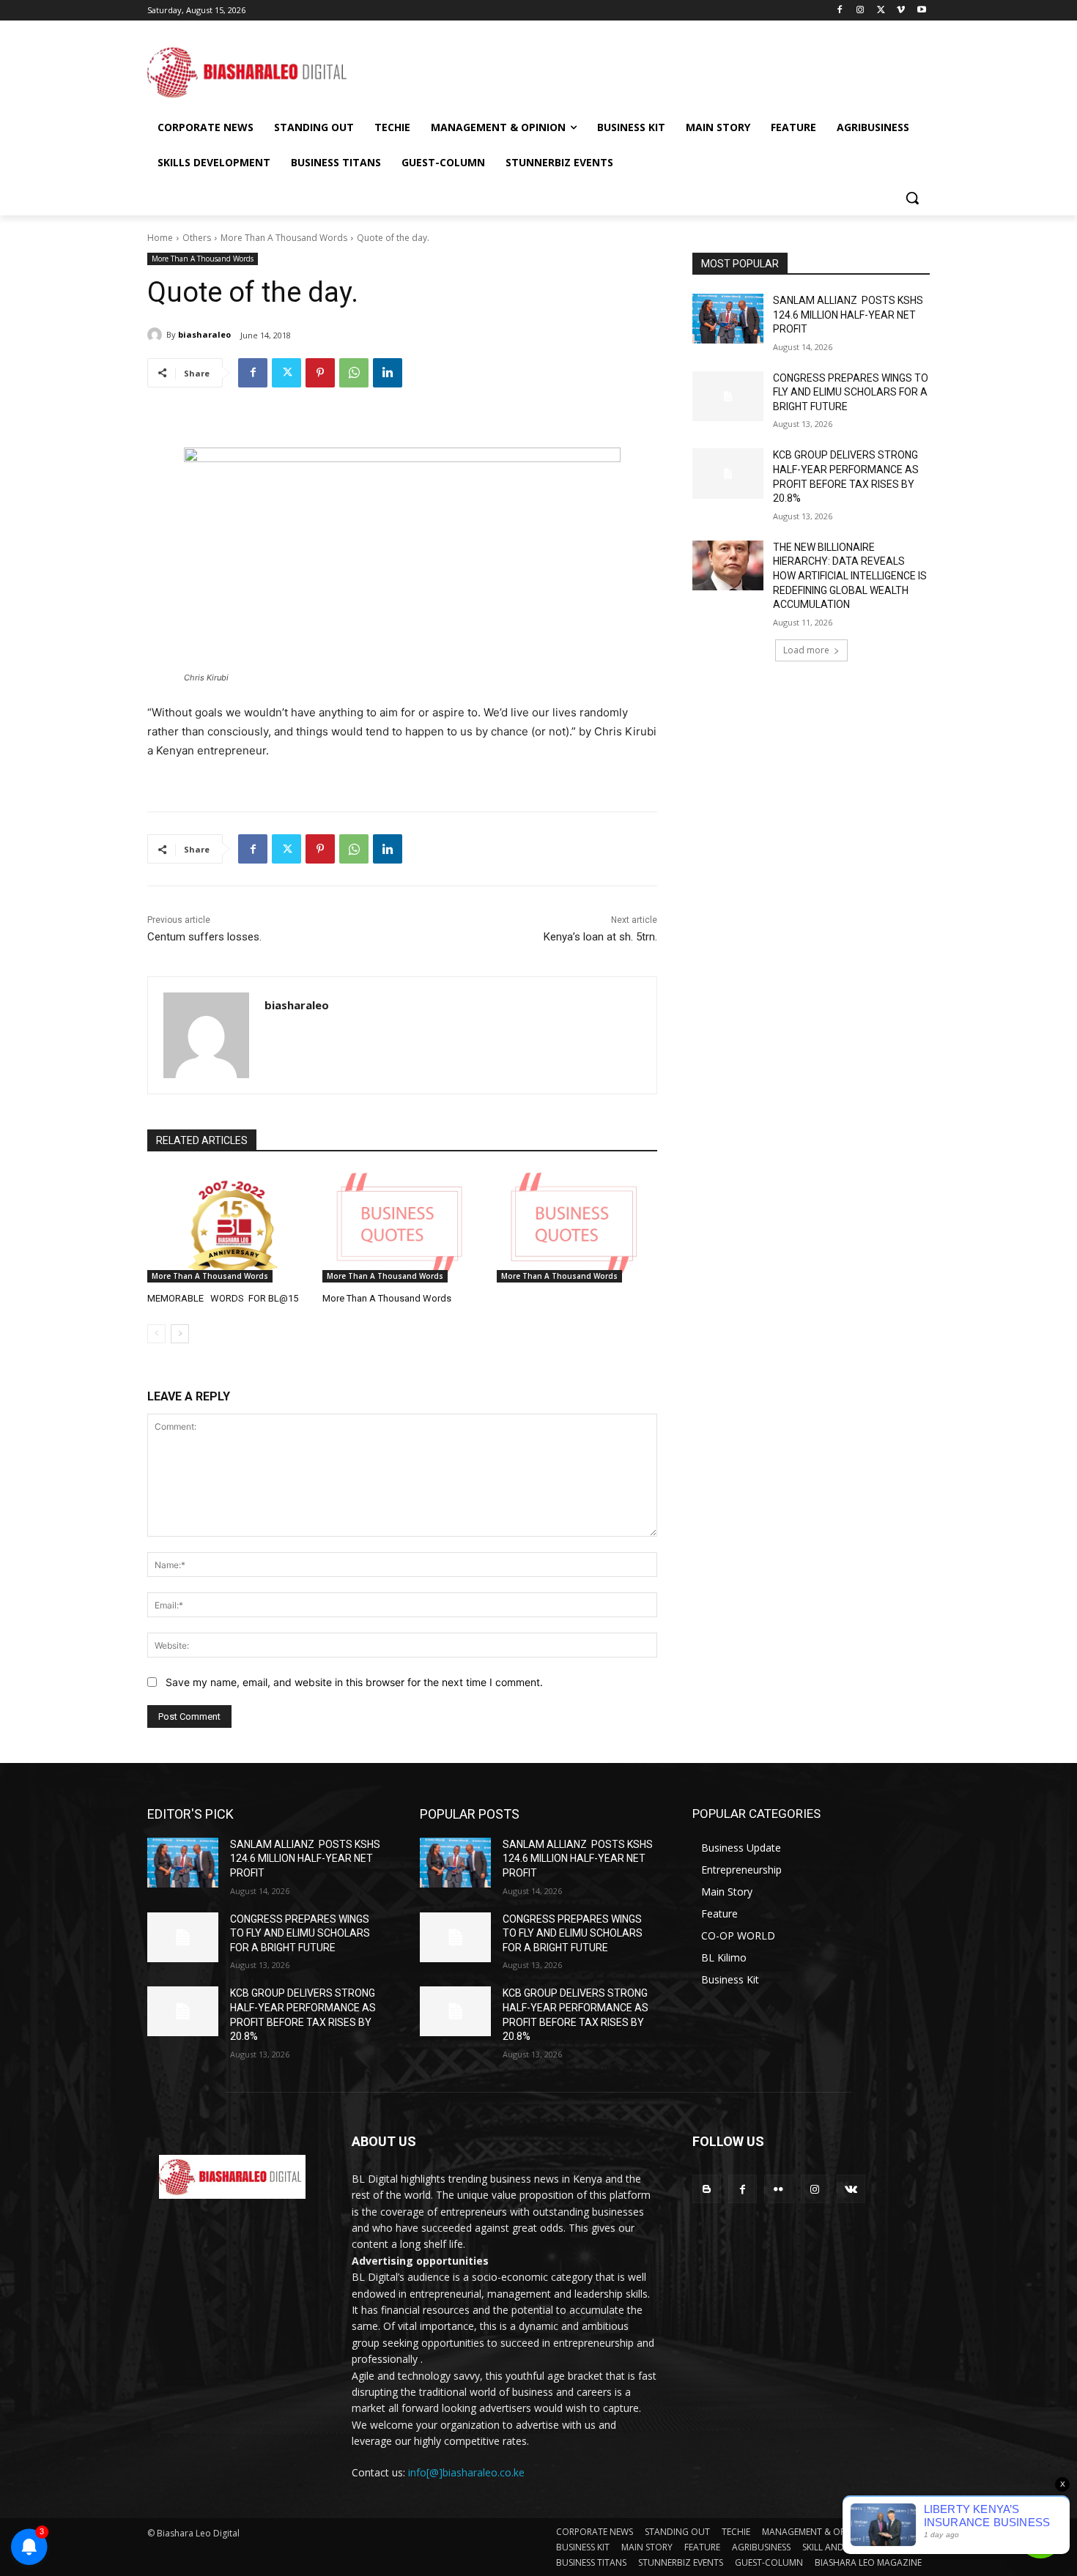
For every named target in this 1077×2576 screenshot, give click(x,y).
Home (160, 238)
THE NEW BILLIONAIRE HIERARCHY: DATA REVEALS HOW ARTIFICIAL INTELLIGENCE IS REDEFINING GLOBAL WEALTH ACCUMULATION (850, 576)
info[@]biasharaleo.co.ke (466, 2472)
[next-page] (180, 1334)
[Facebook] (840, 11)
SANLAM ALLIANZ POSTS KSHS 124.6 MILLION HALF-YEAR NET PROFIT (848, 315)
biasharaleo (204, 334)
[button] (912, 198)
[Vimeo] (901, 11)
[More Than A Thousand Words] (403, 1226)
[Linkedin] (388, 373)
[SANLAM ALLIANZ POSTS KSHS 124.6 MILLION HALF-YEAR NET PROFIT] (728, 319)
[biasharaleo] (157, 335)
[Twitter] (881, 11)
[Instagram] (861, 11)
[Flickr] (778, 2189)
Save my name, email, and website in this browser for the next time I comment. (354, 1682)
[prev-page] (156, 1334)
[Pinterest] (320, 373)
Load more (806, 650)
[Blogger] (707, 2189)
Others (197, 238)
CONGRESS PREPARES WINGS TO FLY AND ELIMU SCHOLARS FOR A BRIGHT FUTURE (851, 392)
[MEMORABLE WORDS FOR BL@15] (227, 1226)
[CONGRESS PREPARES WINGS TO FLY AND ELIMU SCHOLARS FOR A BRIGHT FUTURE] (728, 396)
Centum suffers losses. (204, 937)
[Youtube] (921, 11)
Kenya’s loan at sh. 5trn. (600, 937)
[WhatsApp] (354, 373)
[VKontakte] (851, 2189)
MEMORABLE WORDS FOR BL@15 (223, 1298)
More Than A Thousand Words (284, 238)
